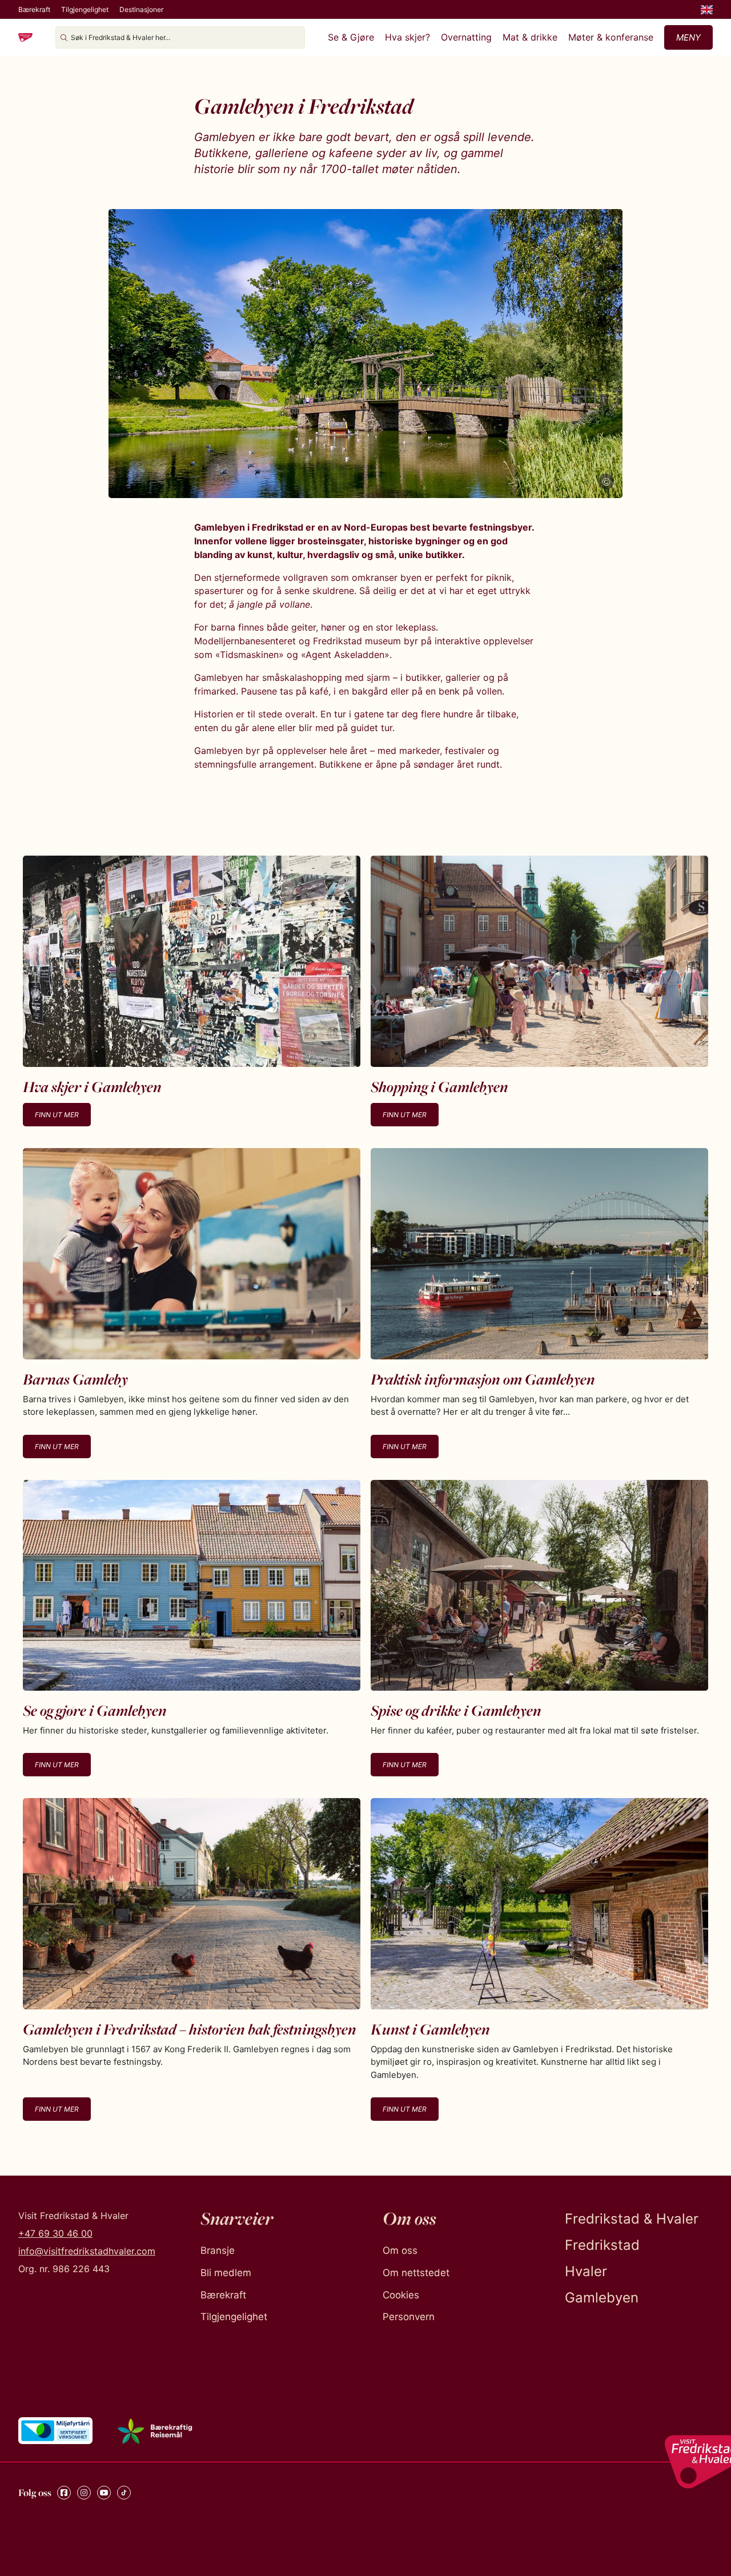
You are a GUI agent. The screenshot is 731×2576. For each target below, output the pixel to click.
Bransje (218, 2250)
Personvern (409, 2317)
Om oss (400, 2250)
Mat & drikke (530, 37)
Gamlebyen (602, 2298)
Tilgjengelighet (85, 9)
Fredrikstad (602, 2245)
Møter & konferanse (611, 37)
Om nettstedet (416, 2273)
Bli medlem (226, 2273)
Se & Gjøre (351, 37)
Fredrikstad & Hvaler (632, 2219)
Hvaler (586, 2271)
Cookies (401, 2295)
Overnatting (466, 37)
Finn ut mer (57, 1115)
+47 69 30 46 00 (55, 2233)
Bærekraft (34, 9)
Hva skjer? (407, 37)
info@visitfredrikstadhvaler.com (87, 2251)
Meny (688, 37)
